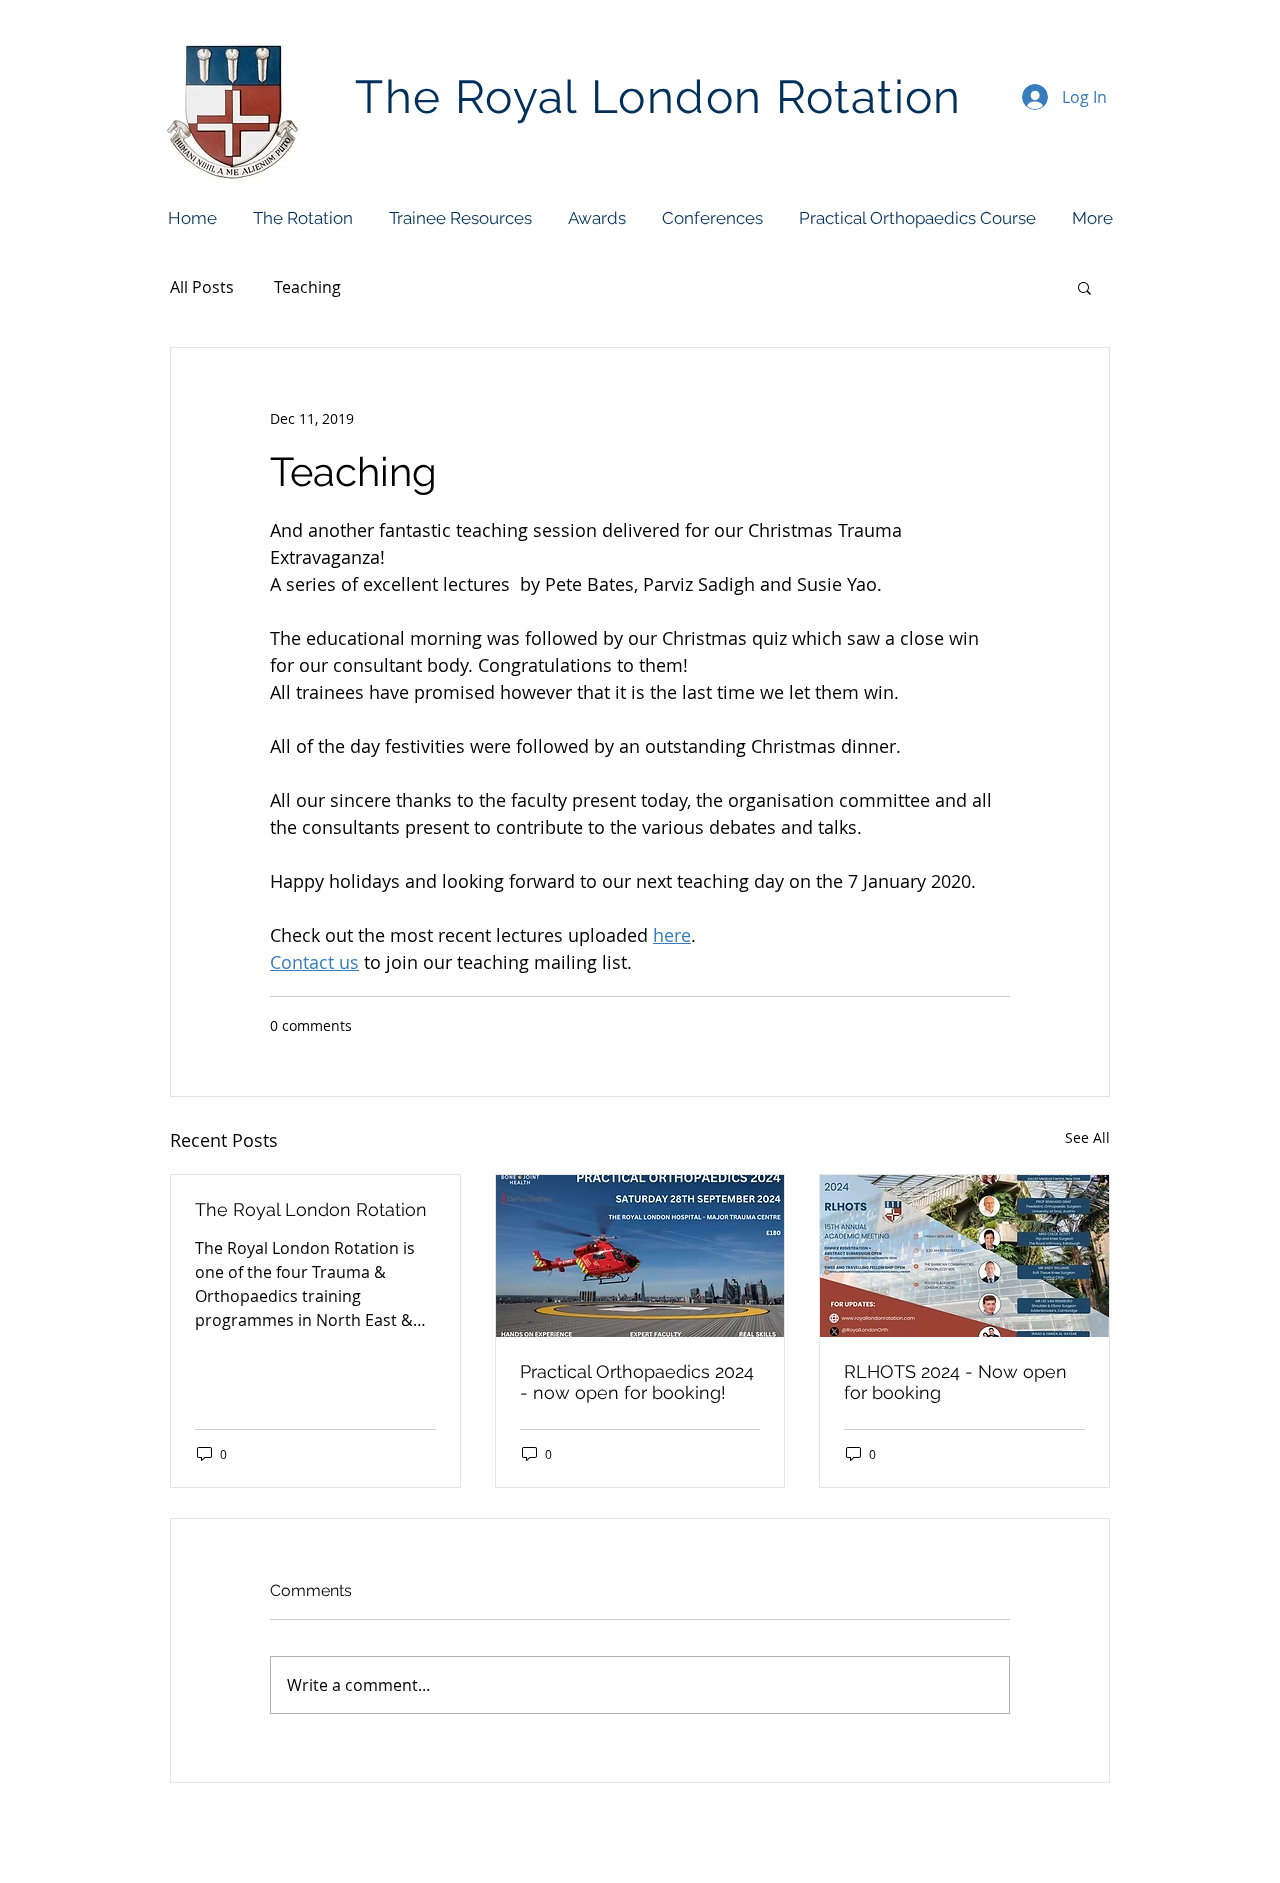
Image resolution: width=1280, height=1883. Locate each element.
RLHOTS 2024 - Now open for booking (955, 1382)
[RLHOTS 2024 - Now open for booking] (964, 1256)
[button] (302, 218)
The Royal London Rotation (311, 1209)
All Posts (202, 287)
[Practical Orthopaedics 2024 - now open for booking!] (640, 1256)
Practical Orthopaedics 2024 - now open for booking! (637, 1382)
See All (1087, 1137)
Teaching (307, 287)
